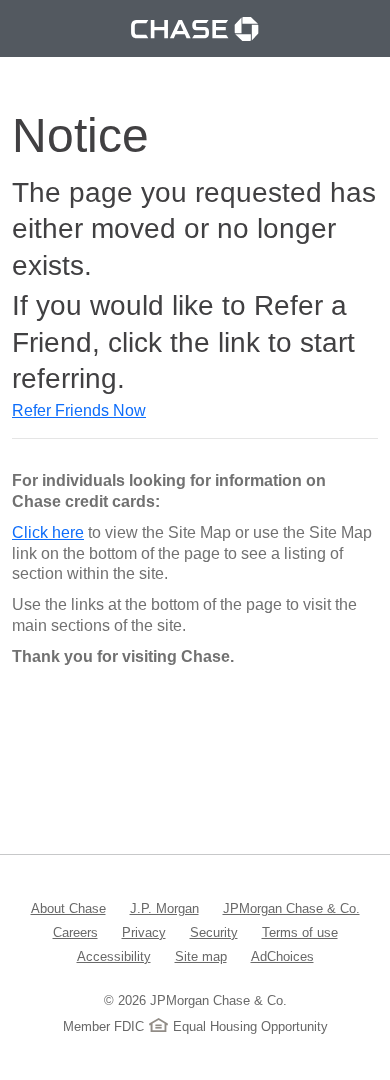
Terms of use (300, 932)
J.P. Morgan (164, 908)
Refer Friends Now (79, 410)
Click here (48, 532)
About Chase (68, 908)
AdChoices (282, 956)
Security (214, 932)
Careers (75, 932)
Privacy (144, 932)
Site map (201, 956)
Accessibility (114, 956)
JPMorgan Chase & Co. (291, 908)
